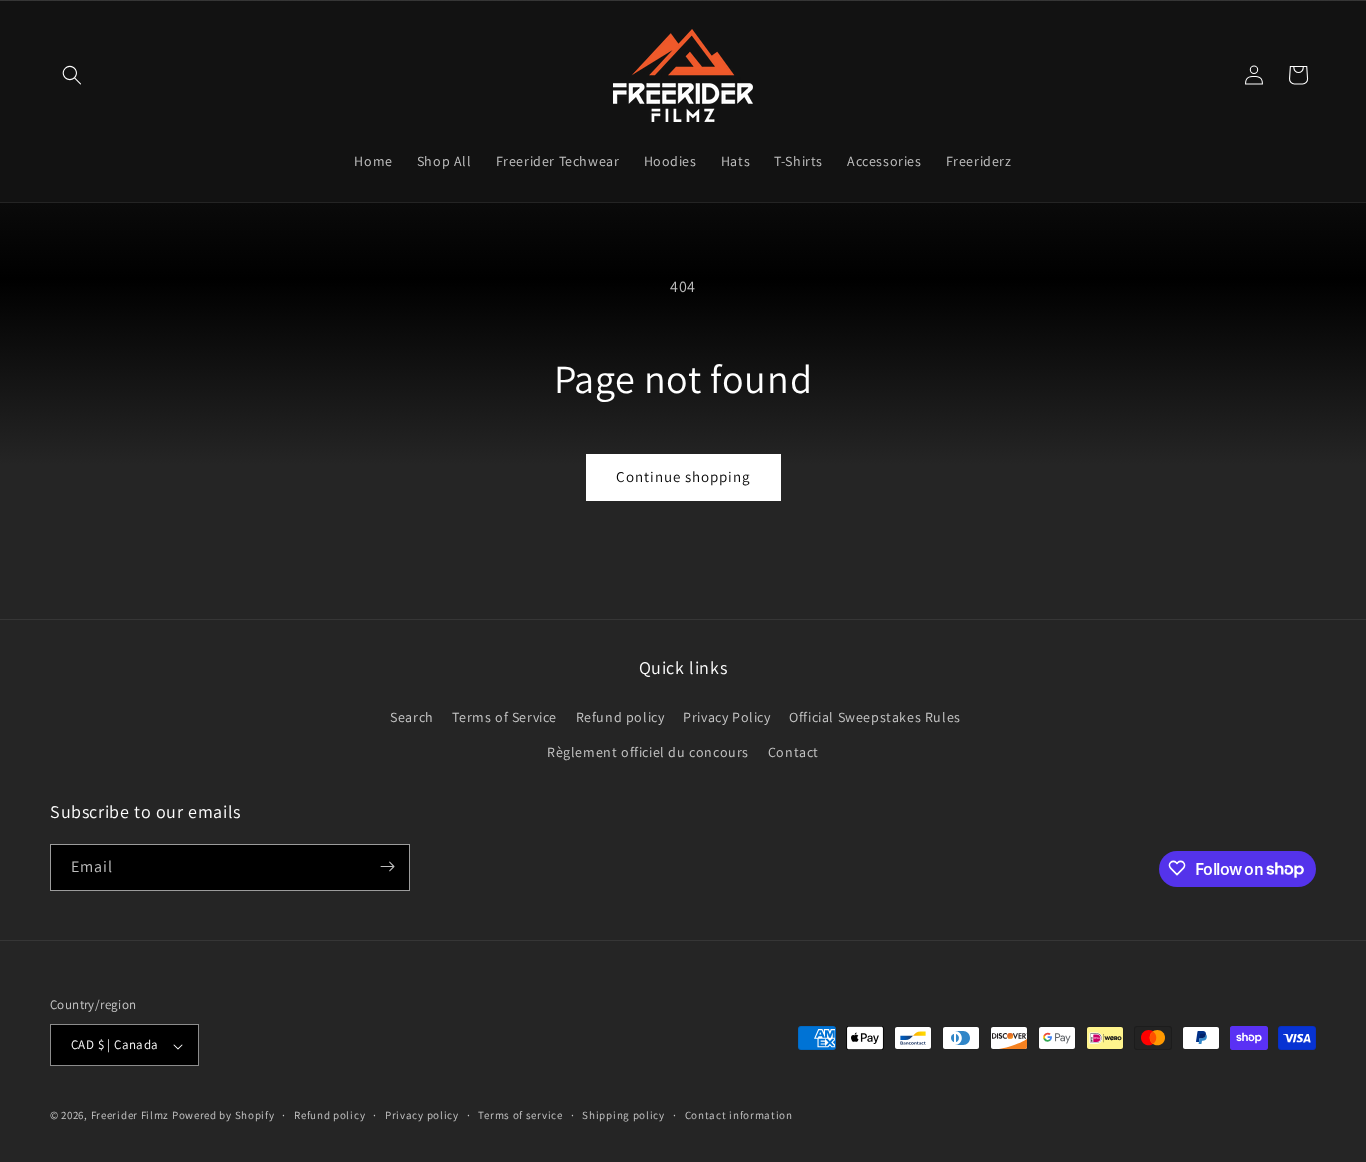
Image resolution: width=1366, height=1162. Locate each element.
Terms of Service (504, 716)
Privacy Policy (726, 716)
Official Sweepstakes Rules (875, 716)
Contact (793, 752)
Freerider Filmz (130, 1116)
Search (412, 716)
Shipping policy (623, 1115)
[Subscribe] (387, 866)
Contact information (739, 1115)
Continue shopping (683, 476)
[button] (72, 75)
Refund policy (620, 716)
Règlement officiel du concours (648, 752)
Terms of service (520, 1115)
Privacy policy (422, 1115)
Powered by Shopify (223, 1116)
